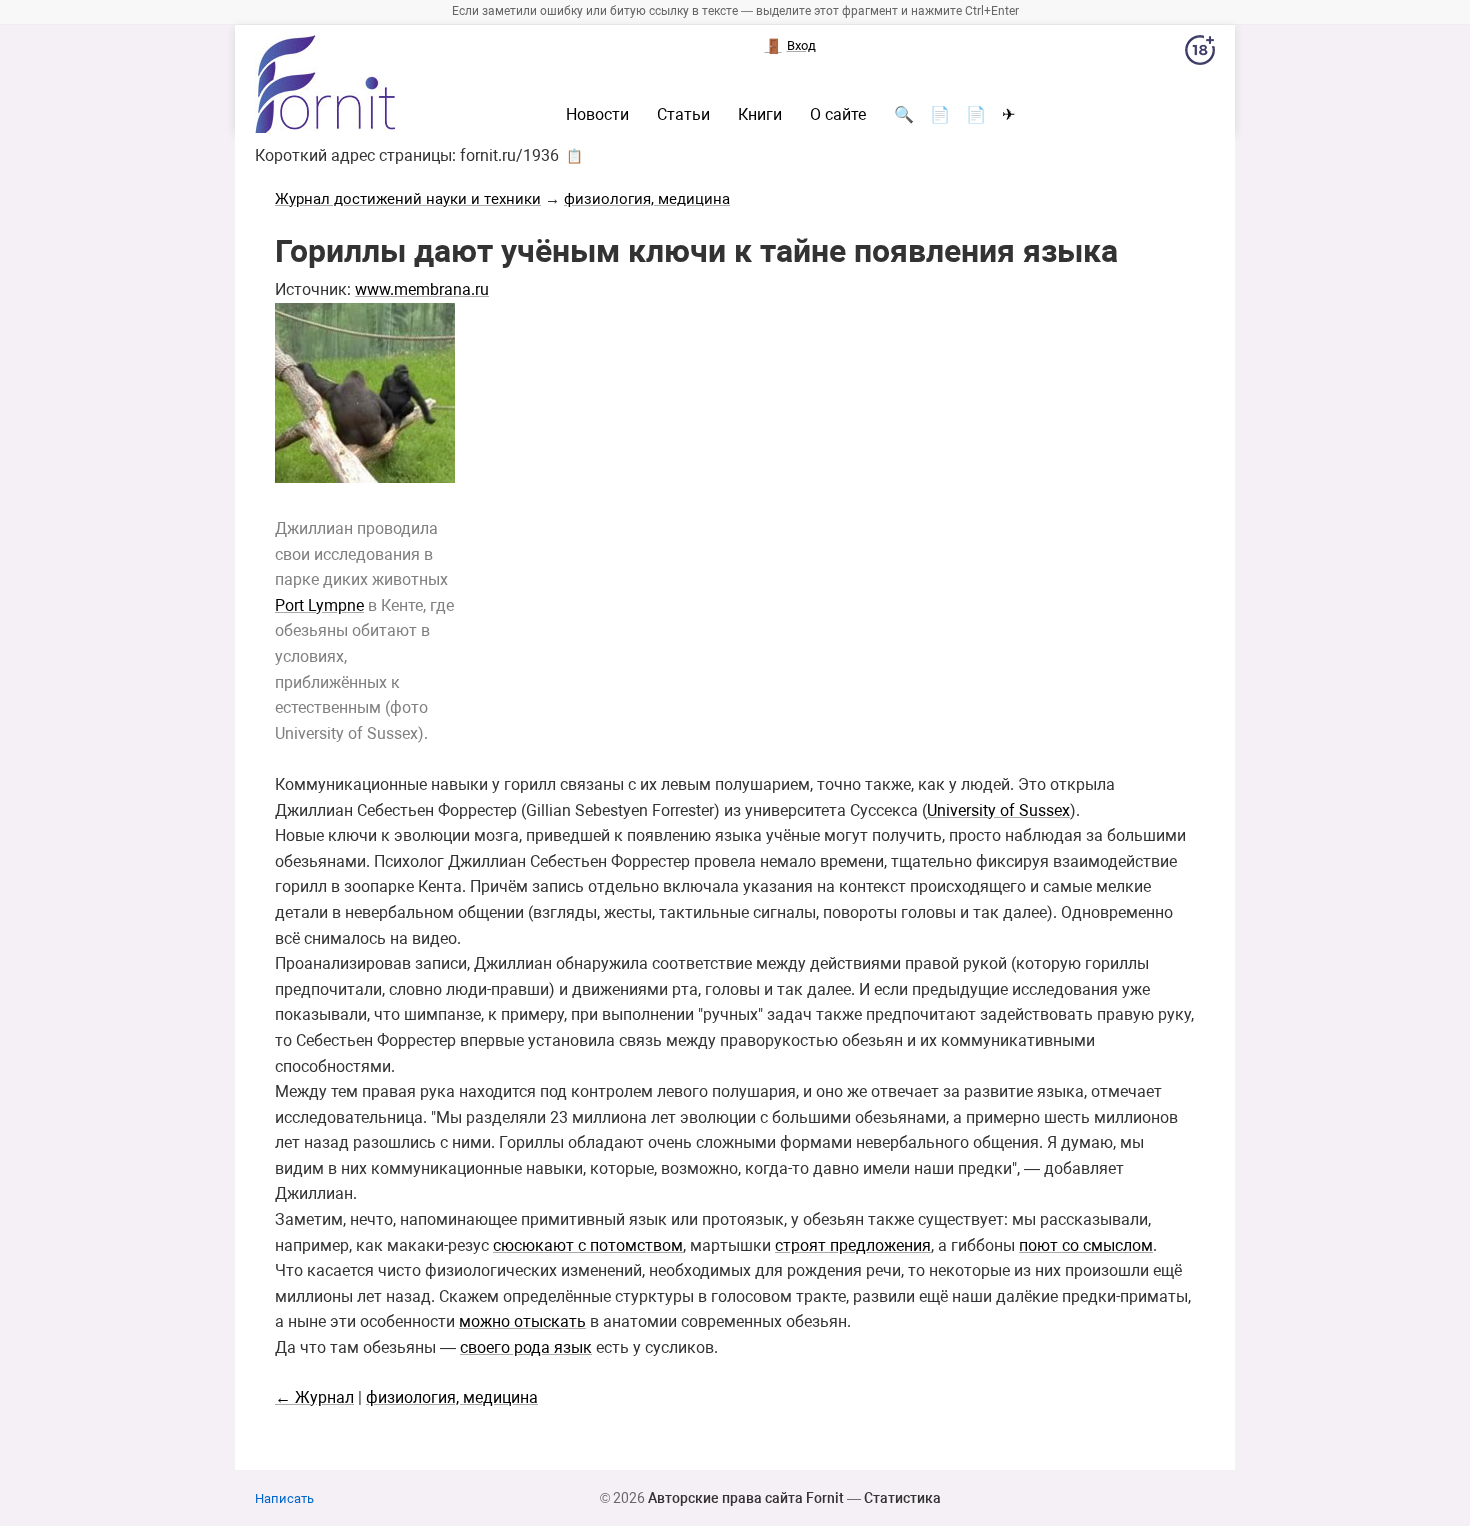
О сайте (838, 115)
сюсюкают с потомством (588, 1245)
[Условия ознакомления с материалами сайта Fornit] (1200, 54)
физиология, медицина (647, 199)
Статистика (902, 1498)
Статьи (683, 115)
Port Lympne (319, 605)
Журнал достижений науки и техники (408, 199)
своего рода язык (526, 1347)
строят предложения (853, 1245)
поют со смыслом (1086, 1245)
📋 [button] (574, 156)
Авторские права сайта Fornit (746, 1498)
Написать (284, 1498)
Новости (597, 115)
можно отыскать (522, 1321)
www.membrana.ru (422, 289)
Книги (760, 115)
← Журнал (314, 1397)
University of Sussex (998, 810)
